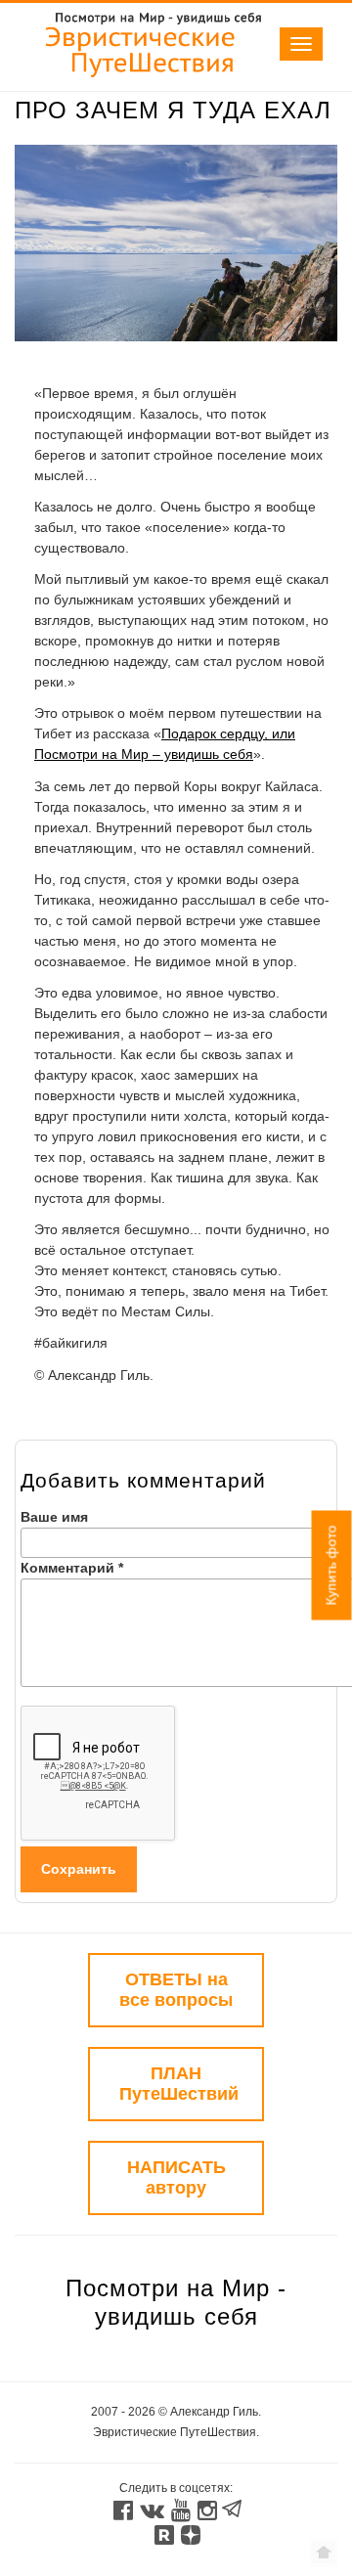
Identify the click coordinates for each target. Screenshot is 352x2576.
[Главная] (142, 80)
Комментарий (72, 1568)
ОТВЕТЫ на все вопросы (176, 1990)
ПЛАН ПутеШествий (179, 2084)
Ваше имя (54, 1517)
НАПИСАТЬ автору (176, 2177)
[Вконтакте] (151, 2512)
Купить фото (331, 1566)
